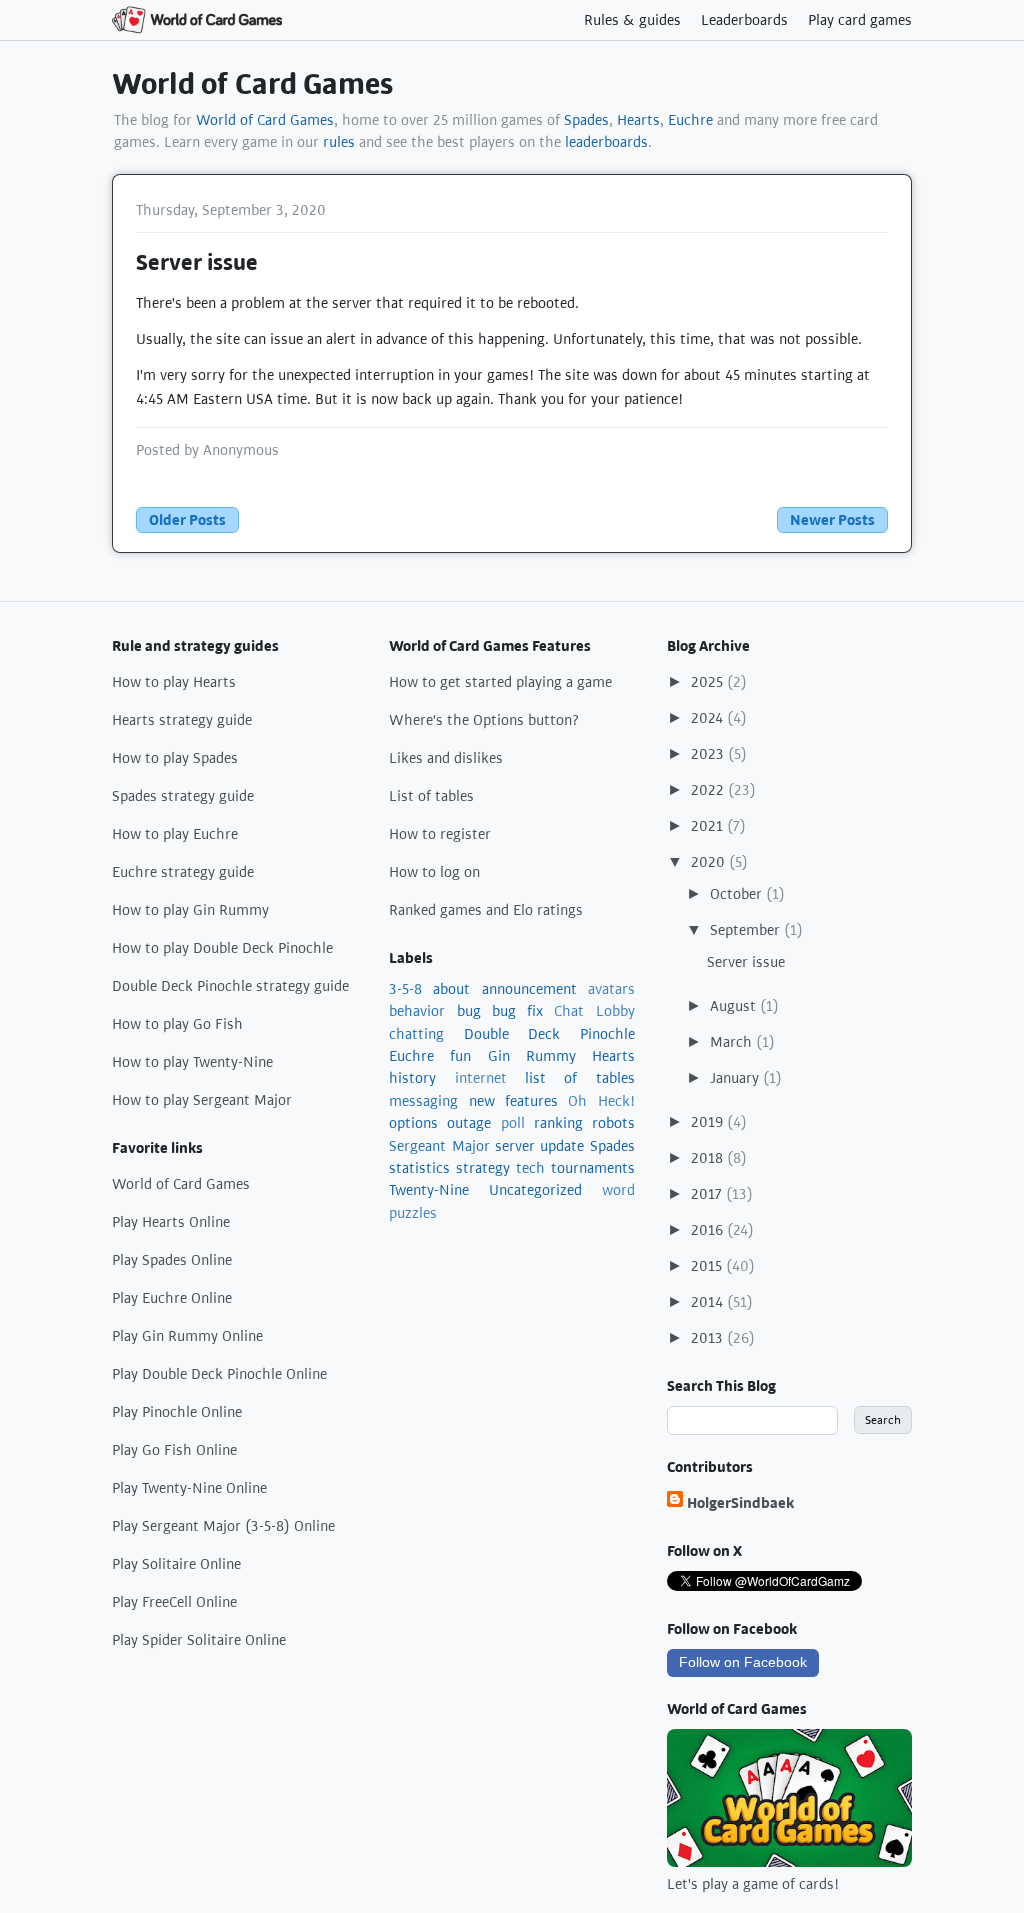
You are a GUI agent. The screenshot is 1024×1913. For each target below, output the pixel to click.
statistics (419, 1168)
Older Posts (187, 520)
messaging (423, 1101)
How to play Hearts (174, 682)
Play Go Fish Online (174, 1450)
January (736, 1078)
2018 (709, 1158)
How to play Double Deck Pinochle (222, 948)
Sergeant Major (439, 1146)
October (738, 894)
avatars (611, 989)
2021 (709, 826)
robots (613, 1123)
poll (513, 1123)
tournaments (593, 1168)
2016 (709, 1230)
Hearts (638, 120)
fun (460, 1056)
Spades (586, 120)
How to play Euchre (175, 834)
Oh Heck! (601, 1101)
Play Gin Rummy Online (187, 1336)
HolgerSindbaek (740, 1503)
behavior (417, 1011)
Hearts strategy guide (182, 720)
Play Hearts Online (171, 1222)
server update (539, 1146)
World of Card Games (252, 84)
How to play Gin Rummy (190, 910)
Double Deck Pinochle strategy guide (230, 986)
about (451, 989)
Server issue (197, 262)
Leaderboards (744, 20)
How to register (440, 834)
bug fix (517, 1011)
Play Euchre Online (172, 1298)
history (412, 1078)
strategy (483, 1168)
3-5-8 (405, 989)
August (735, 1006)
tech (530, 1168)
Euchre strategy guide (183, 872)
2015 (708, 1266)
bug (469, 1011)
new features (513, 1101)
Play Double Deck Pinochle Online (219, 1374)
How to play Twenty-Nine (192, 1062)
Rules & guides (632, 20)
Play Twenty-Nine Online (189, 1488)
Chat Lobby (594, 1011)
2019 (709, 1122)
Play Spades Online (172, 1260)
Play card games (860, 20)
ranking (558, 1123)
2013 (709, 1338)
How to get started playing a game (500, 682)
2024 (709, 718)
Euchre (690, 120)
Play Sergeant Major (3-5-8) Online (223, 1526)
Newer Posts (832, 520)
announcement (529, 989)
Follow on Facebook (743, 1662)
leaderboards (606, 142)
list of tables (580, 1078)
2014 (709, 1302)
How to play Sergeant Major (202, 1100)
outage (469, 1123)
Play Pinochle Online (177, 1412)
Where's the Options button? (484, 720)
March (733, 1042)
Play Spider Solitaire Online (199, 1640)
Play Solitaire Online (176, 1564)
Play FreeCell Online (174, 1602)
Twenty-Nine (429, 1190)
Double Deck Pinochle (549, 1034)
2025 (709, 682)
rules (339, 142)
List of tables (431, 796)
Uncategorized (535, 1190)
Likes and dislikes (446, 758)
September (747, 930)
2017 (708, 1194)
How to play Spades (175, 758)
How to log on (434, 872)
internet (481, 1078)
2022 (709, 790)
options (413, 1123)
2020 (710, 862)
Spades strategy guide (183, 796)
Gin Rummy (532, 1056)
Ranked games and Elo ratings (486, 910)
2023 (709, 754)
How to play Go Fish (177, 1024)
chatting (416, 1034)
